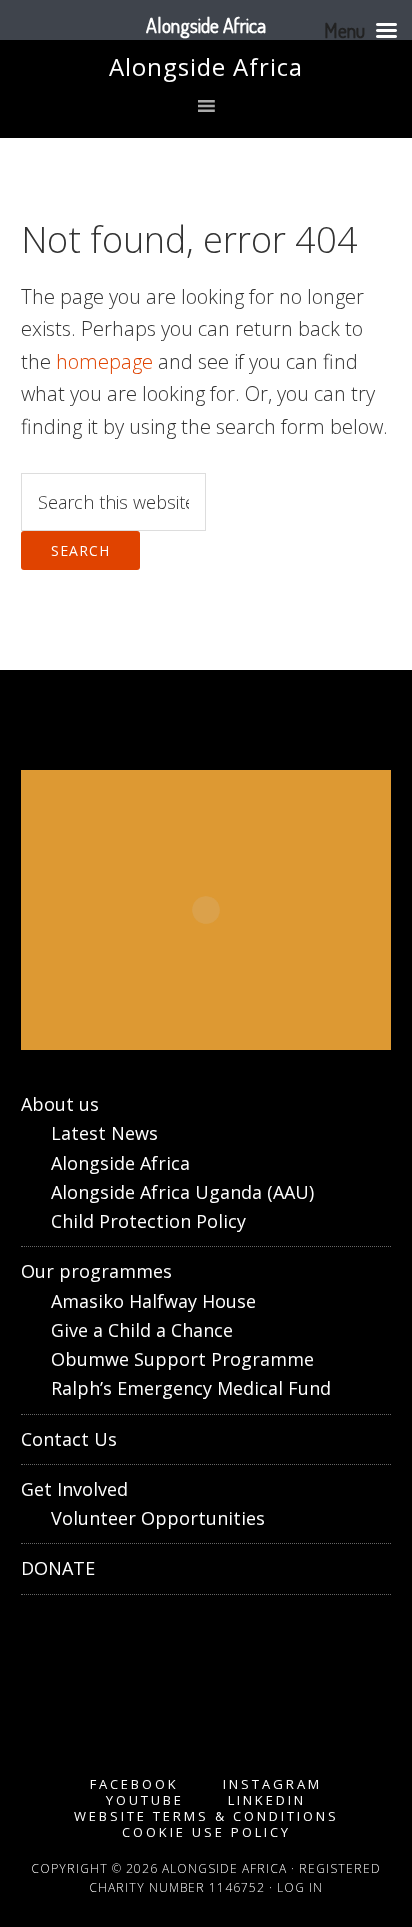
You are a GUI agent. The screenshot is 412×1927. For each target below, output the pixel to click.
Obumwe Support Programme (182, 1359)
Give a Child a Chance (142, 1330)
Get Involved (74, 1489)
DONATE (58, 1568)
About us (60, 1104)
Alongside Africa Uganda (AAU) (182, 1192)
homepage (104, 361)
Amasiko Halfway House (153, 1301)
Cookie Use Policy (206, 1832)
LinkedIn (267, 1800)
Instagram (272, 1784)
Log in (300, 1887)
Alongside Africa (206, 66)
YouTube (145, 1800)
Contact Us (69, 1439)
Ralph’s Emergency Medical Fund (191, 1388)
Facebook (134, 1784)
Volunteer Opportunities (158, 1518)
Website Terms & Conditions (206, 1816)
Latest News (104, 1133)
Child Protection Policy (148, 1221)
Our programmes (96, 1271)
